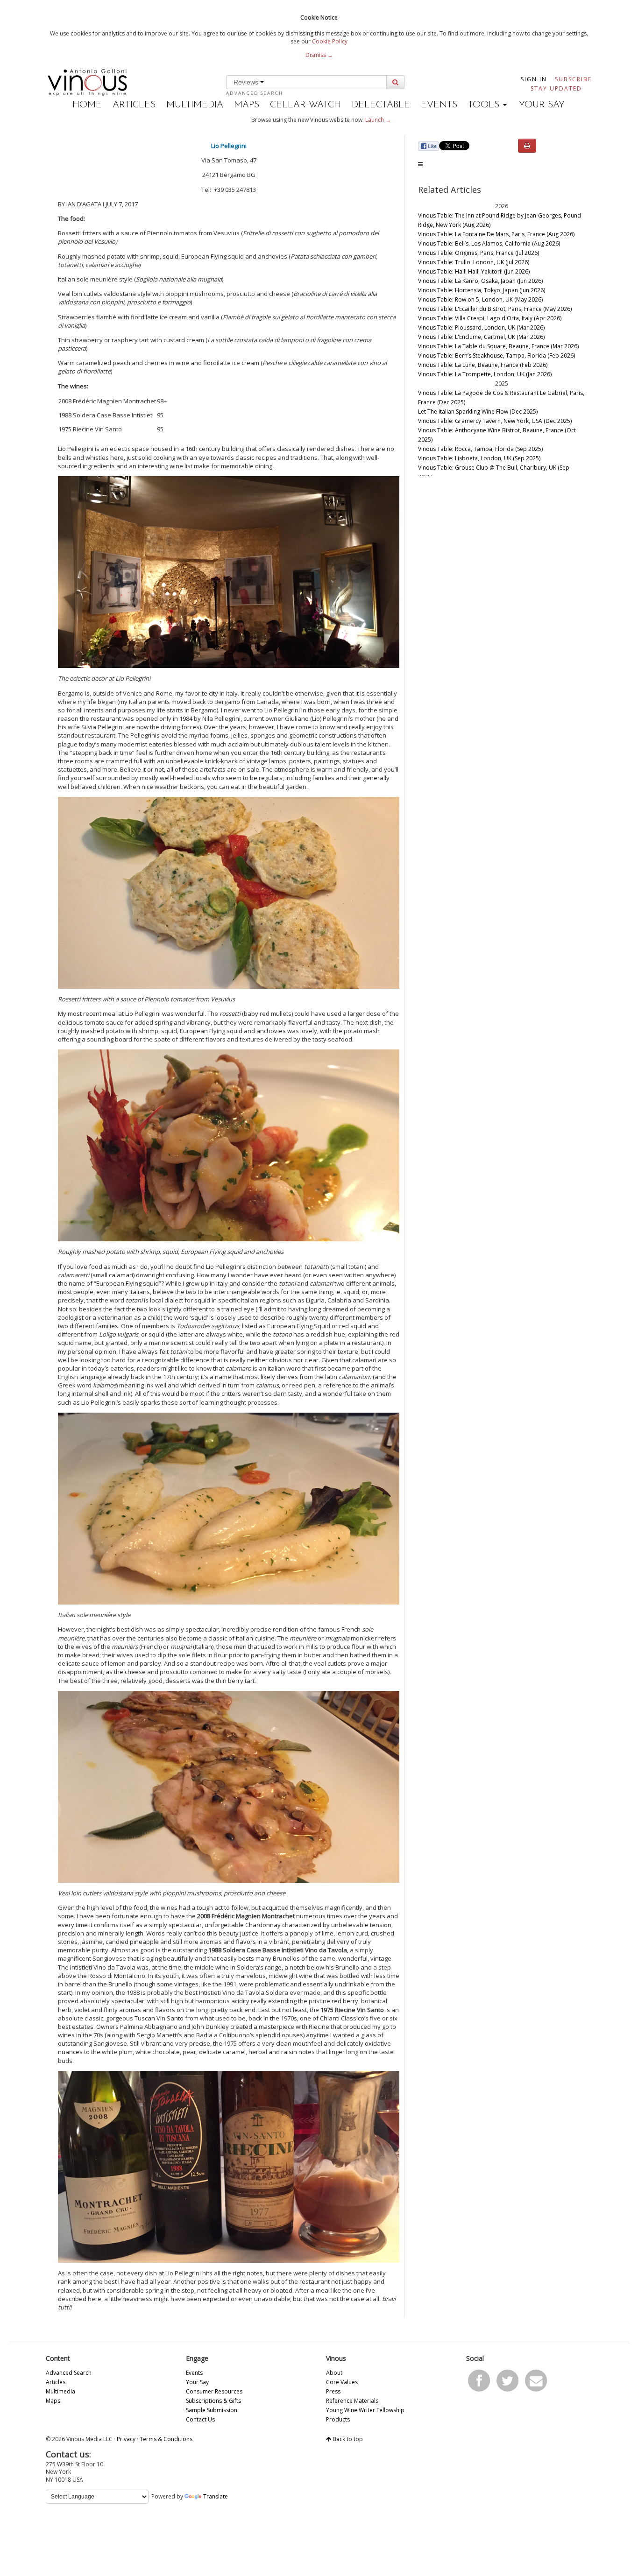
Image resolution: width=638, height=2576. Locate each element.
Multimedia (195, 105)
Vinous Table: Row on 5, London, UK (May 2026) (480, 299)
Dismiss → (319, 55)
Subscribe (573, 79)
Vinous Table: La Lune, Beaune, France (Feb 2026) (483, 365)
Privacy (126, 2439)
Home (87, 105)
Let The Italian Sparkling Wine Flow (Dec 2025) (478, 412)
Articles (134, 105)
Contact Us (200, 2419)
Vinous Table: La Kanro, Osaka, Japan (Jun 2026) (480, 281)
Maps (247, 105)
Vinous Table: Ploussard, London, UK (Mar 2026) (481, 327)
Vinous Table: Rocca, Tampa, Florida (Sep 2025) (480, 449)
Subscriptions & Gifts (213, 2401)
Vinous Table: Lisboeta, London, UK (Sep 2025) (479, 458)
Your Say (542, 105)
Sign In (534, 79)
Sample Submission (212, 2410)
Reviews (247, 82)
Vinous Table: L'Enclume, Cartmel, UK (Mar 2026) (481, 337)
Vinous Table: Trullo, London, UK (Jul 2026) (474, 262)
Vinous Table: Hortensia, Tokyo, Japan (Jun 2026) (482, 290)
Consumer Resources (214, 2391)
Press (333, 2391)
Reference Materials (352, 2401)
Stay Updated (556, 88)
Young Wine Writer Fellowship (365, 2410)
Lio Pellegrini (229, 146)
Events (439, 105)
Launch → (378, 120)
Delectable (381, 105)
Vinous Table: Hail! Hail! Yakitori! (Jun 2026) (474, 271)
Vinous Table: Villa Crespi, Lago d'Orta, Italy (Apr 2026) (490, 318)
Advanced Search (255, 93)
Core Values (342, 2382)
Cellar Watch (305, 105)
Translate (216, 2496)
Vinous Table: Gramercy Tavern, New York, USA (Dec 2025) (495, 421)
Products (338, 2419)
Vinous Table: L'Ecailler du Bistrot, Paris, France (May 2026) (495, 309)
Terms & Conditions (166, 2439)
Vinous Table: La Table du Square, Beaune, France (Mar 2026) (498, 346)
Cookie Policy (330, 41)
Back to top (347, 2439)
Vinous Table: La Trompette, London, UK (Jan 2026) (485, 374)
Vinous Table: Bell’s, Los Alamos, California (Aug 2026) (489, 243)
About (334, 2373)
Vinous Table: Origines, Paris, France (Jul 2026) (478, 253)
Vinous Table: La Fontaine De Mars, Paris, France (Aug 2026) (496, 234)
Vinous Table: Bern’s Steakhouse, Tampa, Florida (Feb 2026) (496, 355)
